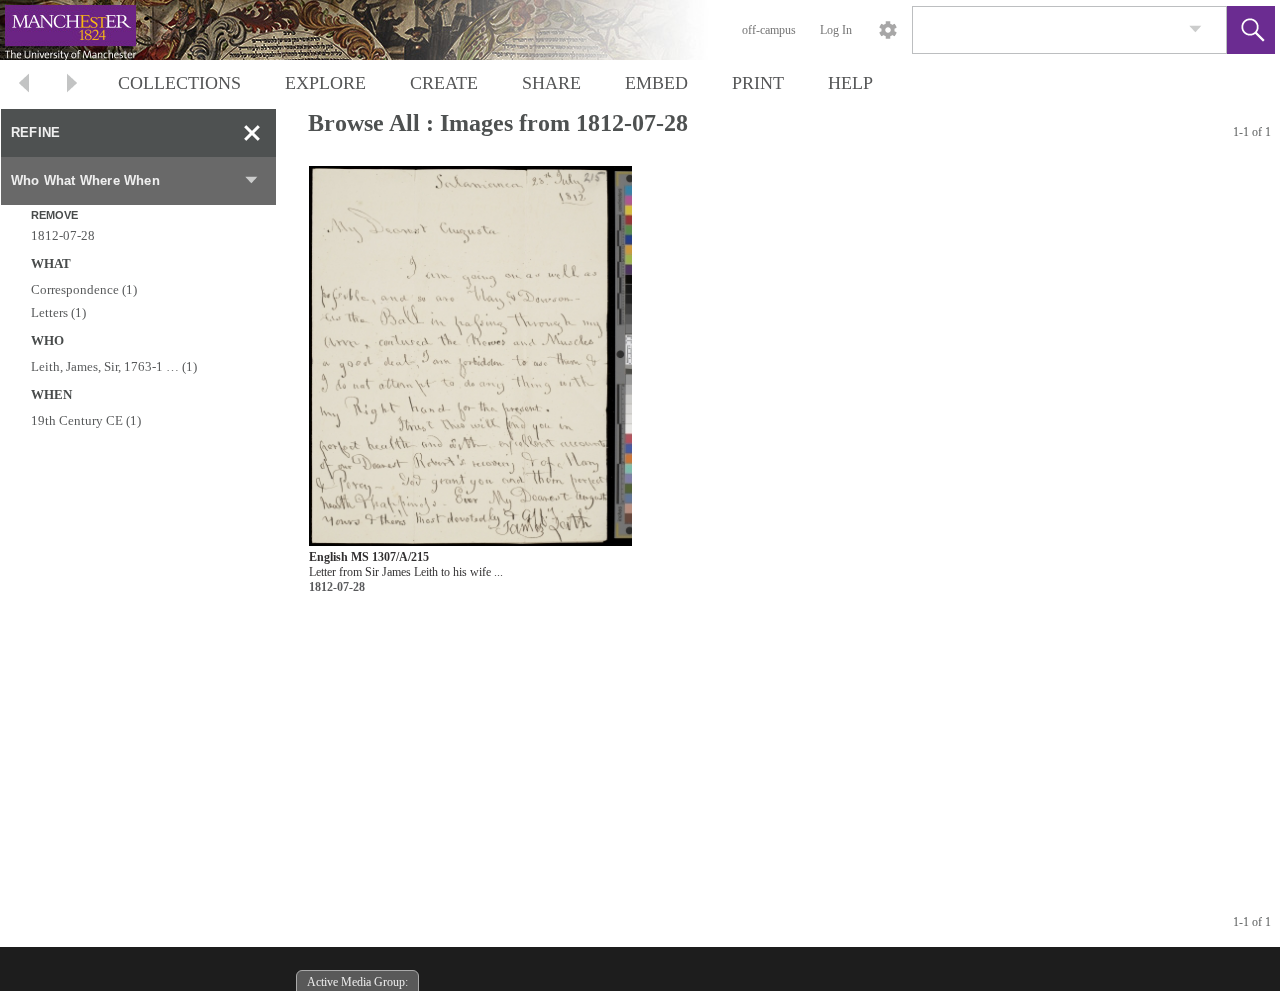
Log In (836, 30)
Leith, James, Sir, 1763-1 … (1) (114, 366)
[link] (1195, 29)
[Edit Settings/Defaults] (888, 30)
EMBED (656, 83)
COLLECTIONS (179, 83)
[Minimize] (252, 133)
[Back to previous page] (24, 85)
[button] (1251, 30)
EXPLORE (325, 83)
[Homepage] (377, 30)
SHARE (551, 83)
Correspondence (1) (84, 289)
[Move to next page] (72, 85)
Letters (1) (58, 312)
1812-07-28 (63, 235)
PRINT (758, 83)
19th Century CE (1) (86, 420)
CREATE (444, 83)
